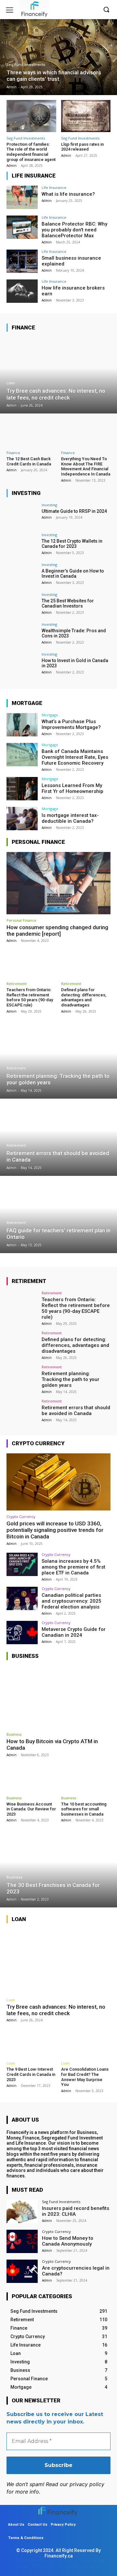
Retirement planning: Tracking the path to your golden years (71, 1379)
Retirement (17, 984)
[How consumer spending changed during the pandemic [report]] (58, 883)
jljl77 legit (24, 2561)
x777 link (38, 2567)
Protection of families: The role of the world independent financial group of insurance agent (31, 152)
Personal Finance (21, 920)
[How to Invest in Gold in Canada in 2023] (22, 664)
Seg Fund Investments (26, 65)
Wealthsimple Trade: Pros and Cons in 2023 (74, 633)
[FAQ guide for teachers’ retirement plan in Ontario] (58, 1215)
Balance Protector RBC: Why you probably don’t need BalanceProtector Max (74, 230)
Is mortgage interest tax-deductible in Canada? (70, 818)
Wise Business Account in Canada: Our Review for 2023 (31, 1809)
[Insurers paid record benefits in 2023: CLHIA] (22, 2212)
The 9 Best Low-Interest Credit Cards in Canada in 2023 (31, 2074)
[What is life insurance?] (22, 197)
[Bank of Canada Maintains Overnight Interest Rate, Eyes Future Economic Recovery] (22, 755)
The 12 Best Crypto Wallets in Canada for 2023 (72, 544)
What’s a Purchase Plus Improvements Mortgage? (71, 724)
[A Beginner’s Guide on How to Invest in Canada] (22, 574)
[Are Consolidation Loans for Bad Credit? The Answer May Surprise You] (86, 2043)
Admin (12, 166)
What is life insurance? (68, 194)
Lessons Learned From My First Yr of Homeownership (72, 788)
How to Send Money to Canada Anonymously (68, 2241)
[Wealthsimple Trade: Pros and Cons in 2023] (22, 634)
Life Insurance (54, 187)
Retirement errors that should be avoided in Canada (76, 1411)
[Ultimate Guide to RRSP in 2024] (22, 515)
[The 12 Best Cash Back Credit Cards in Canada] (31, 432)
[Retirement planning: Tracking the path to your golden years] (58, 1061)
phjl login (81, 2561)
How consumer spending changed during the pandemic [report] (57, 931)
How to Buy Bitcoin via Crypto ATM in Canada (52, 1744)
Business (14, 1734)
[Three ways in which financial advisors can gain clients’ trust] (58, 57)
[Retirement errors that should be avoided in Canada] (58, 1138)
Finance (13, 453)
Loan (11, 383)
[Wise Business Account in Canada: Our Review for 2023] (31, 1778)
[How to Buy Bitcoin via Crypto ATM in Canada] (58, 1697)
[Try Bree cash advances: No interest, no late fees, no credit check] (58, 376)
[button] (106, 9)
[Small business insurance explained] (22, 261)
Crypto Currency (21, 1516)
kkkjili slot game (53, 2561)
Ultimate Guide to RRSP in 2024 (74, 511)
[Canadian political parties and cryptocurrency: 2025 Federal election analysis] (22, 1598)
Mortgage (50, 715)
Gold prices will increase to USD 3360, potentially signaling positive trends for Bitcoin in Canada (55, 1530)
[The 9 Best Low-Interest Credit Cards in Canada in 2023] (31, 2043)
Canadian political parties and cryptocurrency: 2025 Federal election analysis (71, 1601)
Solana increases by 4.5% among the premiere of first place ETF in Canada (73, 1567)
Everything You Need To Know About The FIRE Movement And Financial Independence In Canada (86, 466)
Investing (49, 505)
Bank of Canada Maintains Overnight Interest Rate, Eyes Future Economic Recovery (75, 757)
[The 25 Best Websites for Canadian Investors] (22, 604)
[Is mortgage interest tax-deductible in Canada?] (22, 819)
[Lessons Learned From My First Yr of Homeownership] (22, 789)
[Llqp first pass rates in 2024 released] (86, 116)
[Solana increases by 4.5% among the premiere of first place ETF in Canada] (22, 1564)
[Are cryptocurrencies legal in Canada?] (22, 2271)
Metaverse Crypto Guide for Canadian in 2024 (74, 1632)
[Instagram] (92, 10)
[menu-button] (10, 10)
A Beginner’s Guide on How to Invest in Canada (73, 574)
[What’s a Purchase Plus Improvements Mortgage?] (22, 725)
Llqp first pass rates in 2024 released (82, 147)
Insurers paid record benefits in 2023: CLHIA (76, 2211)
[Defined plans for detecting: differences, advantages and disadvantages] (86, 963)
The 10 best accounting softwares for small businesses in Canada (84, 1809)
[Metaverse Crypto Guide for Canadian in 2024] (22, 1633)
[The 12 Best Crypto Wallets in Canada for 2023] (22, 545)
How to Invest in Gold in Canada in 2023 (75, 663)
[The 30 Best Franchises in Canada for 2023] (58, 1869)
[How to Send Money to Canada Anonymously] (22, 2241)
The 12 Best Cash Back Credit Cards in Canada (29, 461)
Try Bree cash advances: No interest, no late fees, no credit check (56, 2010)
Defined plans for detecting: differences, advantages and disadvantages (84, 997)
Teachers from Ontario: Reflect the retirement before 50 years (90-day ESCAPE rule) (30, 997)
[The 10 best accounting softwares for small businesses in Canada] (86, 1778)
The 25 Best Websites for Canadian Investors (68, 604)
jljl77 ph (57, 2567)
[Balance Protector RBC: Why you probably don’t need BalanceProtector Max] (22, 227)
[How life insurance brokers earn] (22, 291)
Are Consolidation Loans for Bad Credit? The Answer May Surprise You (85, 2077)
